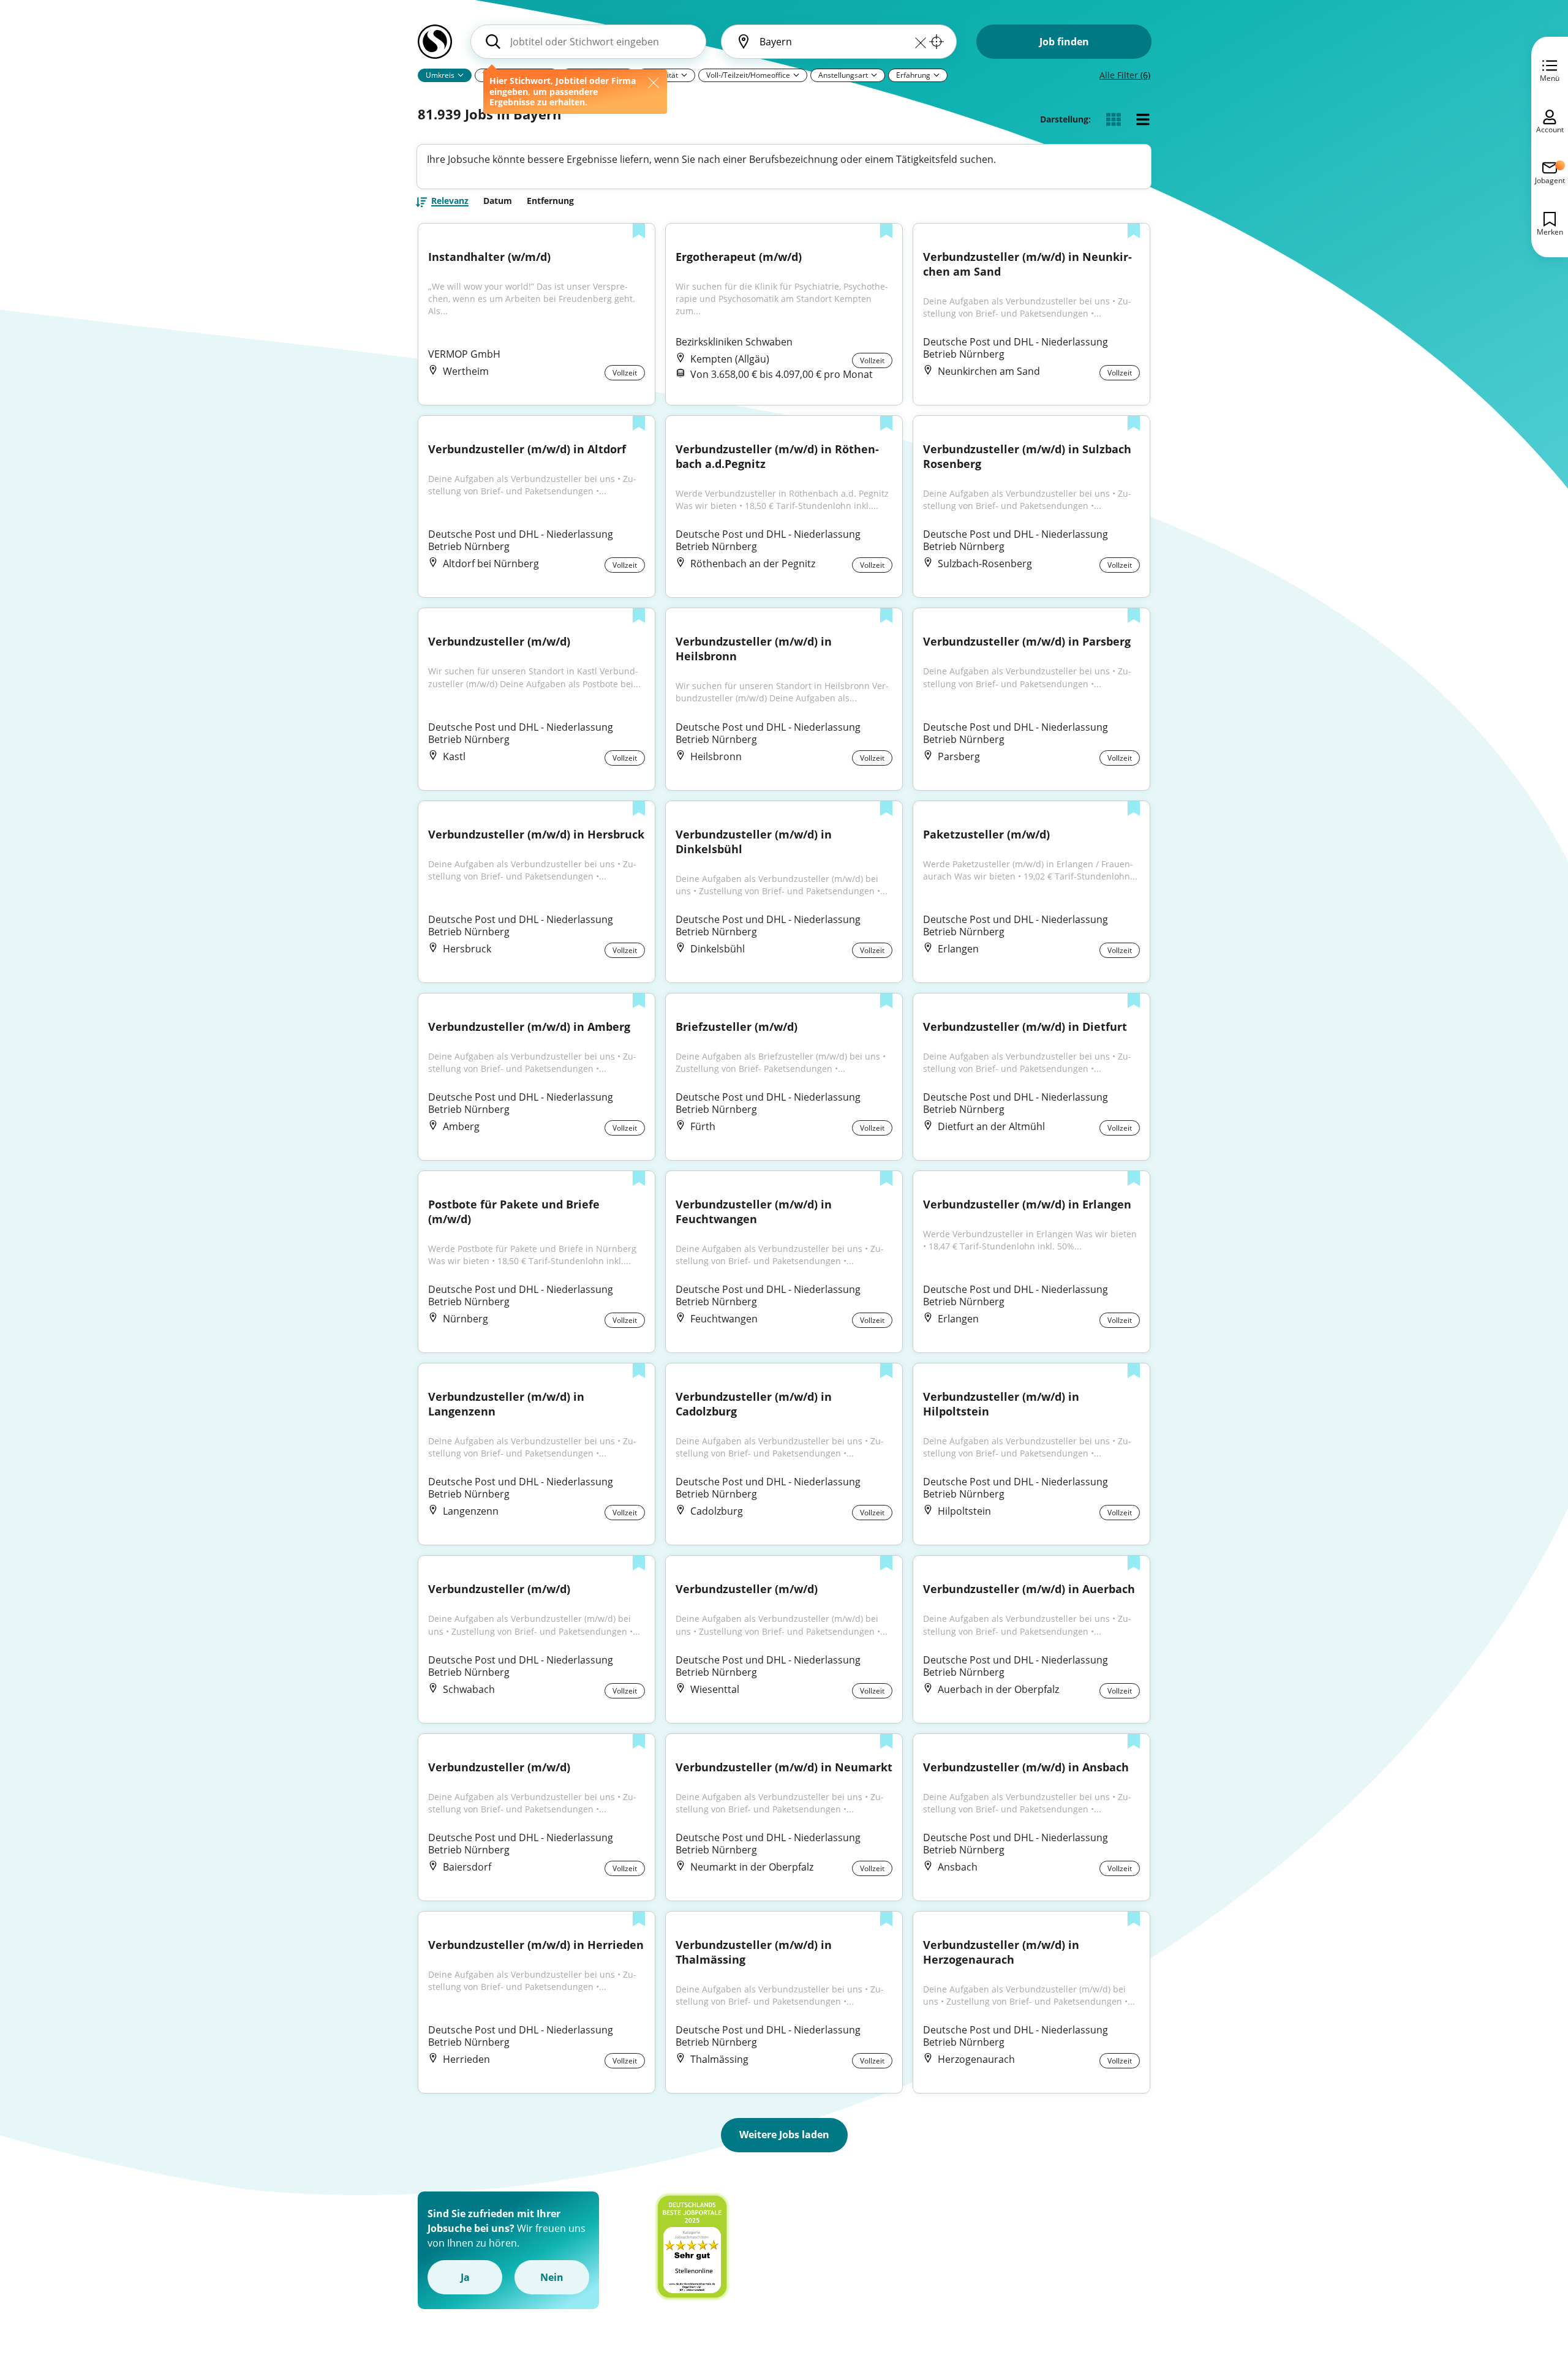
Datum (498, 201)
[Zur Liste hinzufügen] (639, 232)
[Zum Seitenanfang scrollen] (1531, 2287)
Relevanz (450, 202)
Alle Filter (1125, 75)
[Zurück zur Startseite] (435, 47)
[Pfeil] (461, 75)
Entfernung (550, 201)
